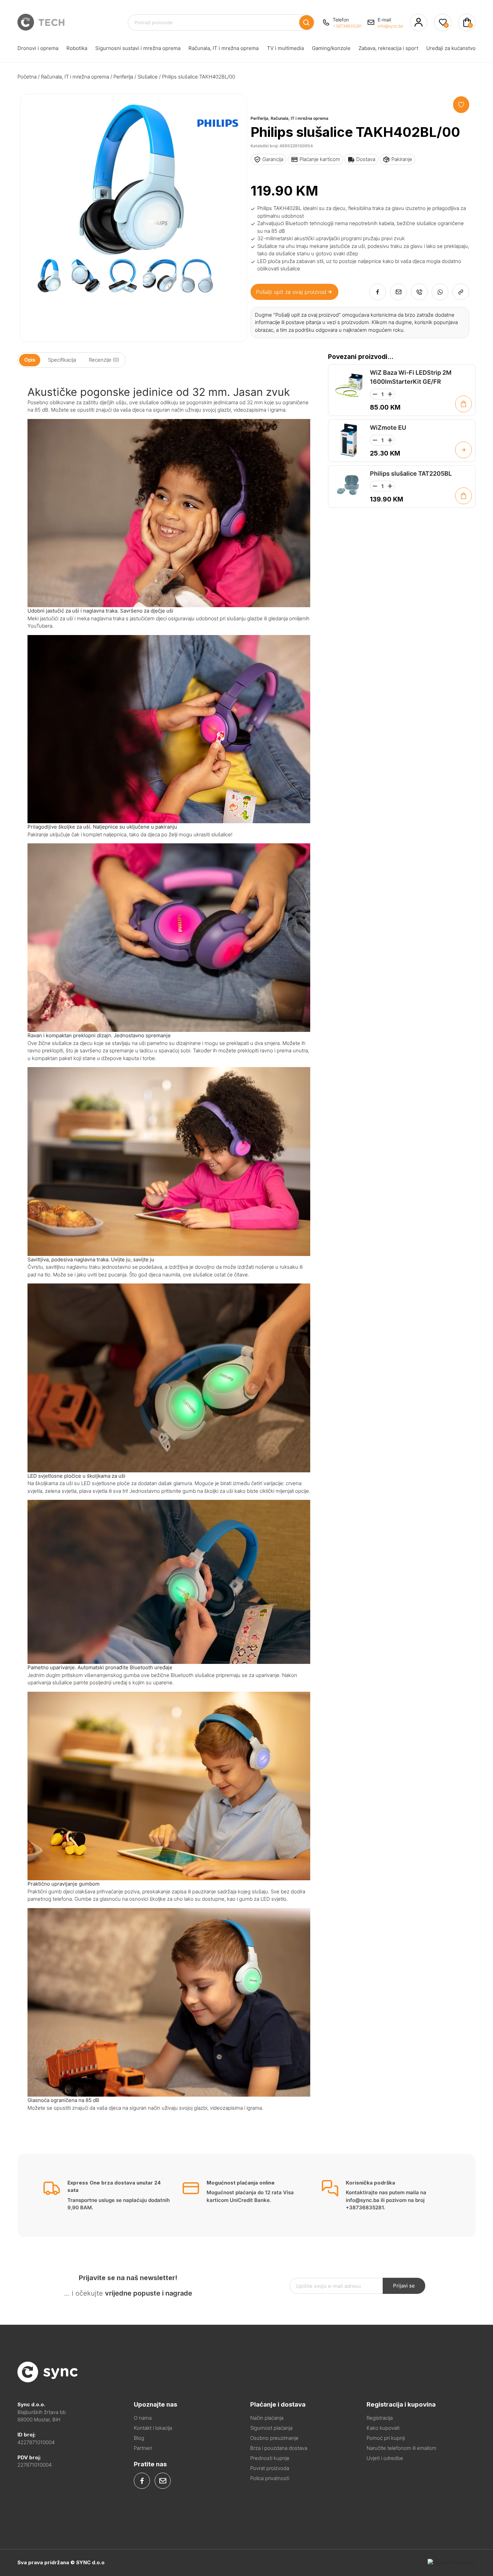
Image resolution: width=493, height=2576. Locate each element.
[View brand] (218, 146)
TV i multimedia (285, 48)
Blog (139, 2438)
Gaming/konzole (331, 48)
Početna (27, 77)
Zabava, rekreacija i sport (388, 48)
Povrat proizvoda (270, 2468)
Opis (30, 360)
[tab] (30, 360)
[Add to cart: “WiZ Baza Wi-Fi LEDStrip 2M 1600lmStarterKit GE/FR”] (463, 404)
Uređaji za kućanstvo (451, 48)
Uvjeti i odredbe (385, 2458)
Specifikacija (62, 360)
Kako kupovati (383, 2428)
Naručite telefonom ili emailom (401, 2448)
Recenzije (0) (104, 360)
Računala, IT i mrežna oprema (224, 48)
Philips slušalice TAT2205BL (411, 474)
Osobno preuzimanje (274, 2438)
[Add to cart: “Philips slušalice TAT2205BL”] (463, 496)
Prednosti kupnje (270, 2458)
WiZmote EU (388, 428)
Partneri (143, 2448)
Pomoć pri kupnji (386, 2438)
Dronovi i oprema (38, 48)
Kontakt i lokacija (153, 2428)
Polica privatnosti (270, 2478)
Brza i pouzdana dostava (279, 2448)
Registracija (380, 2418)
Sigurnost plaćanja (271, 2428)
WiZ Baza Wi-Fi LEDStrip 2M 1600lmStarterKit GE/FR (411, 377)
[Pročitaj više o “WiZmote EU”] (463, 450)
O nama (143, 2418)
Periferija (123, 77)
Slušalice (148, 77)
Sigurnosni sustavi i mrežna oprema (138, 48)
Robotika (77, 48)
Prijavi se (404, 2286)
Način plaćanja (267, 2418)
